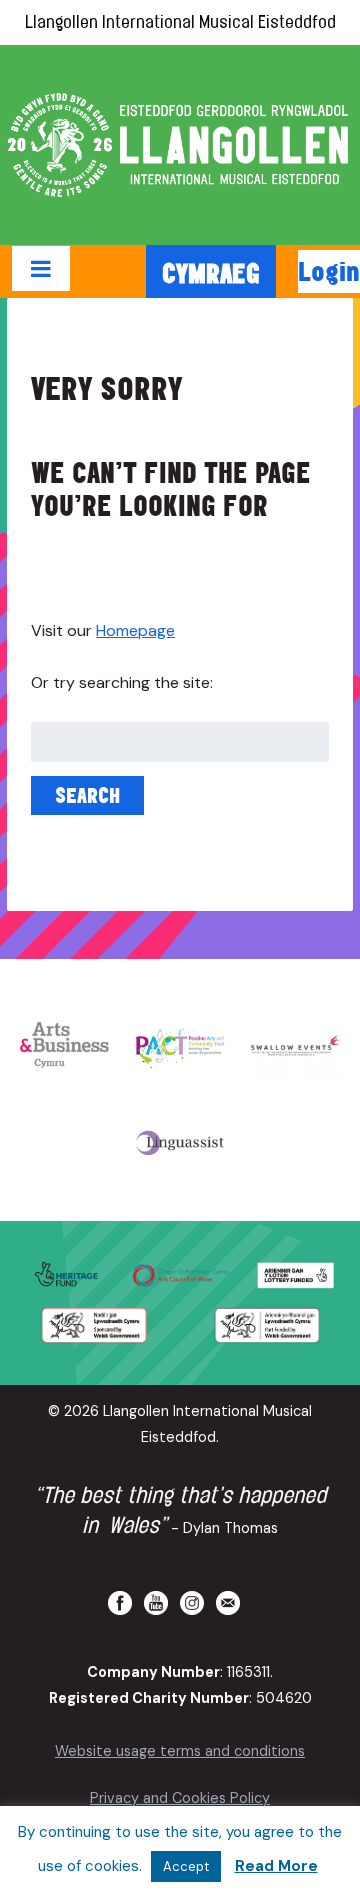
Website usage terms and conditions (180, 1751)
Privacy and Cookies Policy (180, 1798)
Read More (276, 1866)
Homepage (135, 630)
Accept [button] (186, 1866)
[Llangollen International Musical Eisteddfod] (180, 145)
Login (329, 271)
